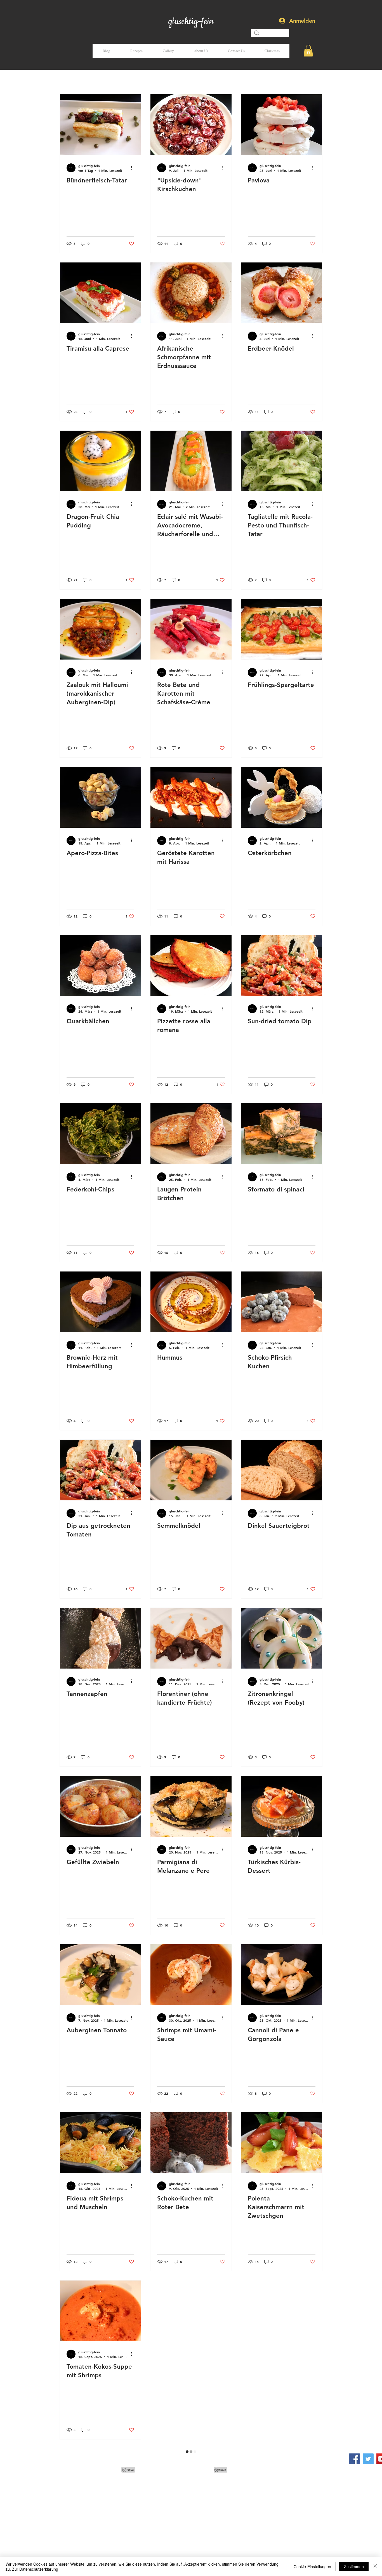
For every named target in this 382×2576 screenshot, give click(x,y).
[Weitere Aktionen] (133, 168)
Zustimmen (354, 2566)
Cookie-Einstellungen (312, 2566)
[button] (308, 51)
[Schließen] (375, 2566)
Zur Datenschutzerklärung (35, 2569)
